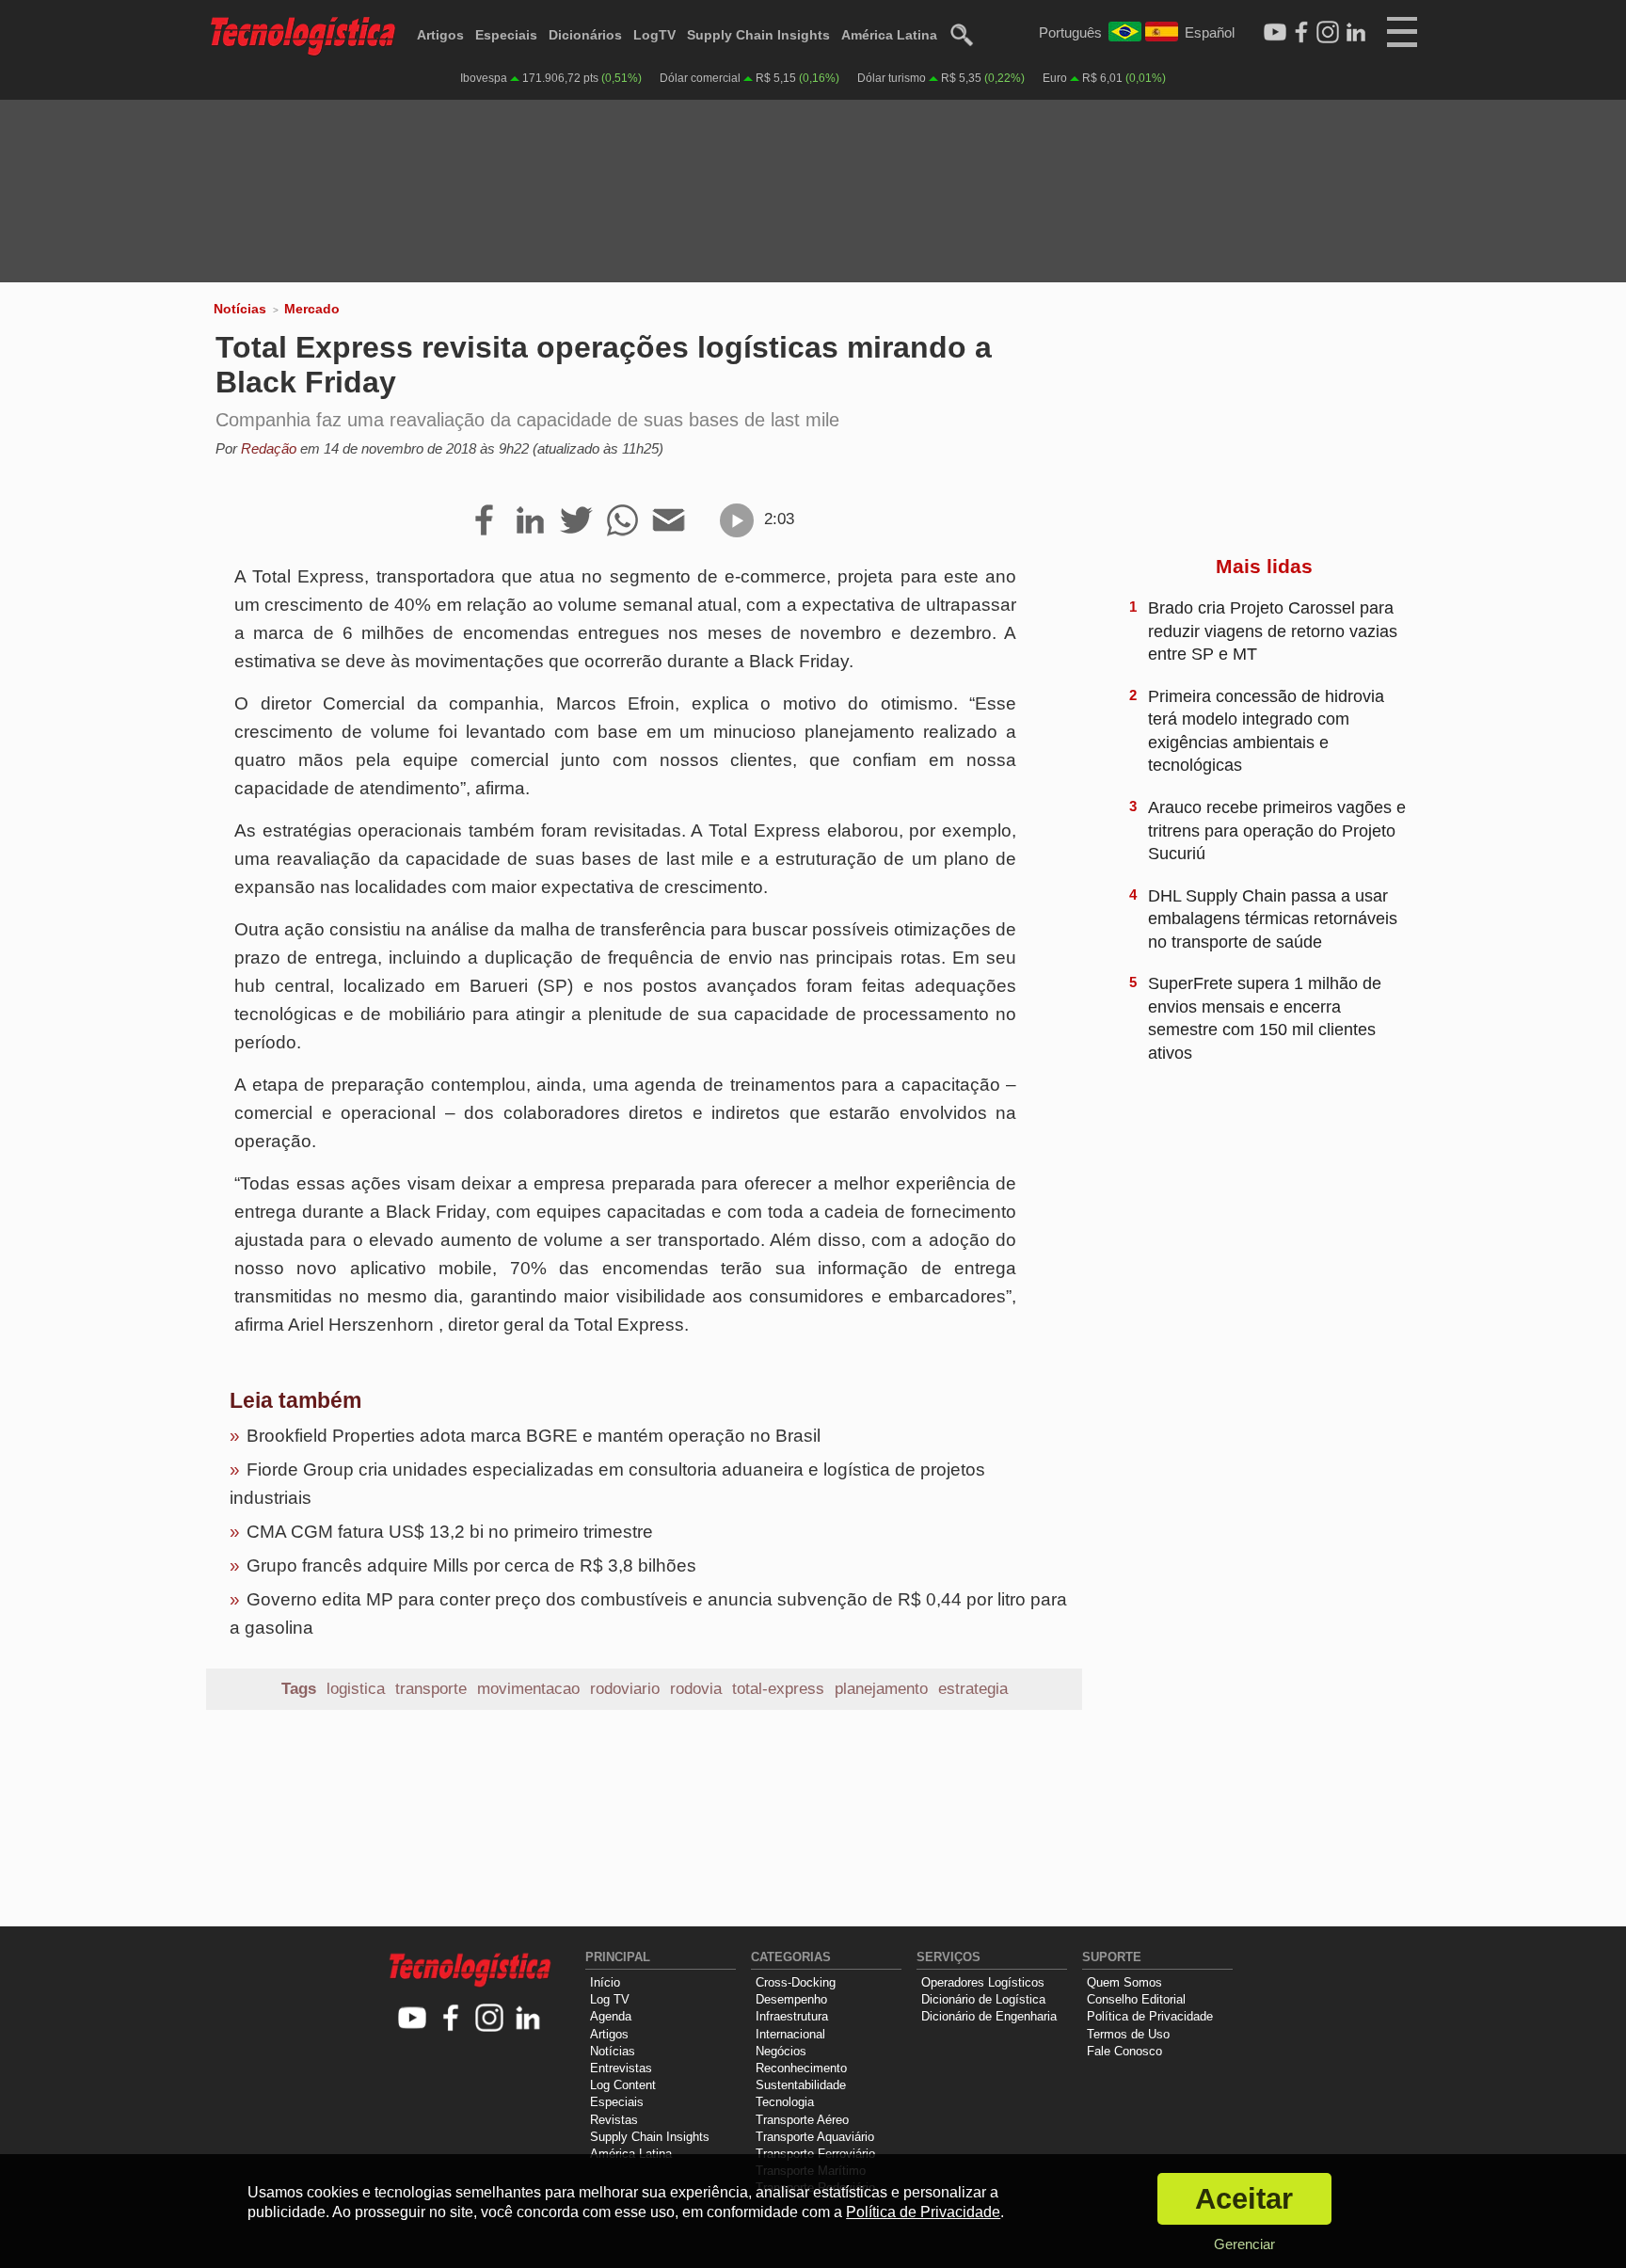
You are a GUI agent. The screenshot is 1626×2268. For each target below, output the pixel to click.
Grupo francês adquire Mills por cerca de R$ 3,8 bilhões (471, 1565)
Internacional (790, 2034)
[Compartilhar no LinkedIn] (530, 521)
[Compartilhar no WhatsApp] (622, 521)
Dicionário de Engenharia (989, 2016)
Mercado (312, 309)
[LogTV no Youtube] (413, 2019)
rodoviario (625, 1689)
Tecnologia (785, 2102)
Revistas (614, 2120)
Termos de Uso (1128, 2034)
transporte (431, 1689)
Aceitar (1244, 2199)
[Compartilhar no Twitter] (576, 521)
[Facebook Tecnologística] (1301, 33)
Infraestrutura (792, 2016)
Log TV (610, 1999)
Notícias (240, 309)
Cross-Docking (796, 1982)
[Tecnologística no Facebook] (451, 2019)
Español (1210, 32)
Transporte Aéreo (802, 2120)
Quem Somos (1124, 1982)
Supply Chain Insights (758, 35)
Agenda (611, 2016)
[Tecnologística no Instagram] (490, 2019)
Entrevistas (621, 2068)
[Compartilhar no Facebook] (484, 521)
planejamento (881, 1689)
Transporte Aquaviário (815, 2137)
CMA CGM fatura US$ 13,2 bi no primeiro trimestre (450, 1532)
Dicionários (585, 35)
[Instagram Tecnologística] (1328, 33)
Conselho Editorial (1136, 1999)
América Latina (889, 35)
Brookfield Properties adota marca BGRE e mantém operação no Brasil (534, 1436)
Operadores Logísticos (983, 1982)
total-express (778, 1689)
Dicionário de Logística (983, 1999)
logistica (356, 1689)
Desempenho (791, 1999)
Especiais (506, 35)
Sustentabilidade (801, 2085)
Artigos (440, 35)
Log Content (623, 2085)
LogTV (654, 35)
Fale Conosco (1124, 2051)
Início (605, 1982)
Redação (269, 448)
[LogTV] (1275, 33)
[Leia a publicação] (737, 520)
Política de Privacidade (1150, 2016)
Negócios (781, 2051)
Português (1070, 32)
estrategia (973, 1689)
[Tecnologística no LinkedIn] (528, 2019)
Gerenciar (1244, 2244)
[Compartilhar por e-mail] (669, 521)
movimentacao (528, 1689)
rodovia (696, 1689)
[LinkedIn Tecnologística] (1356, 33)
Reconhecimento (801, 2068)
